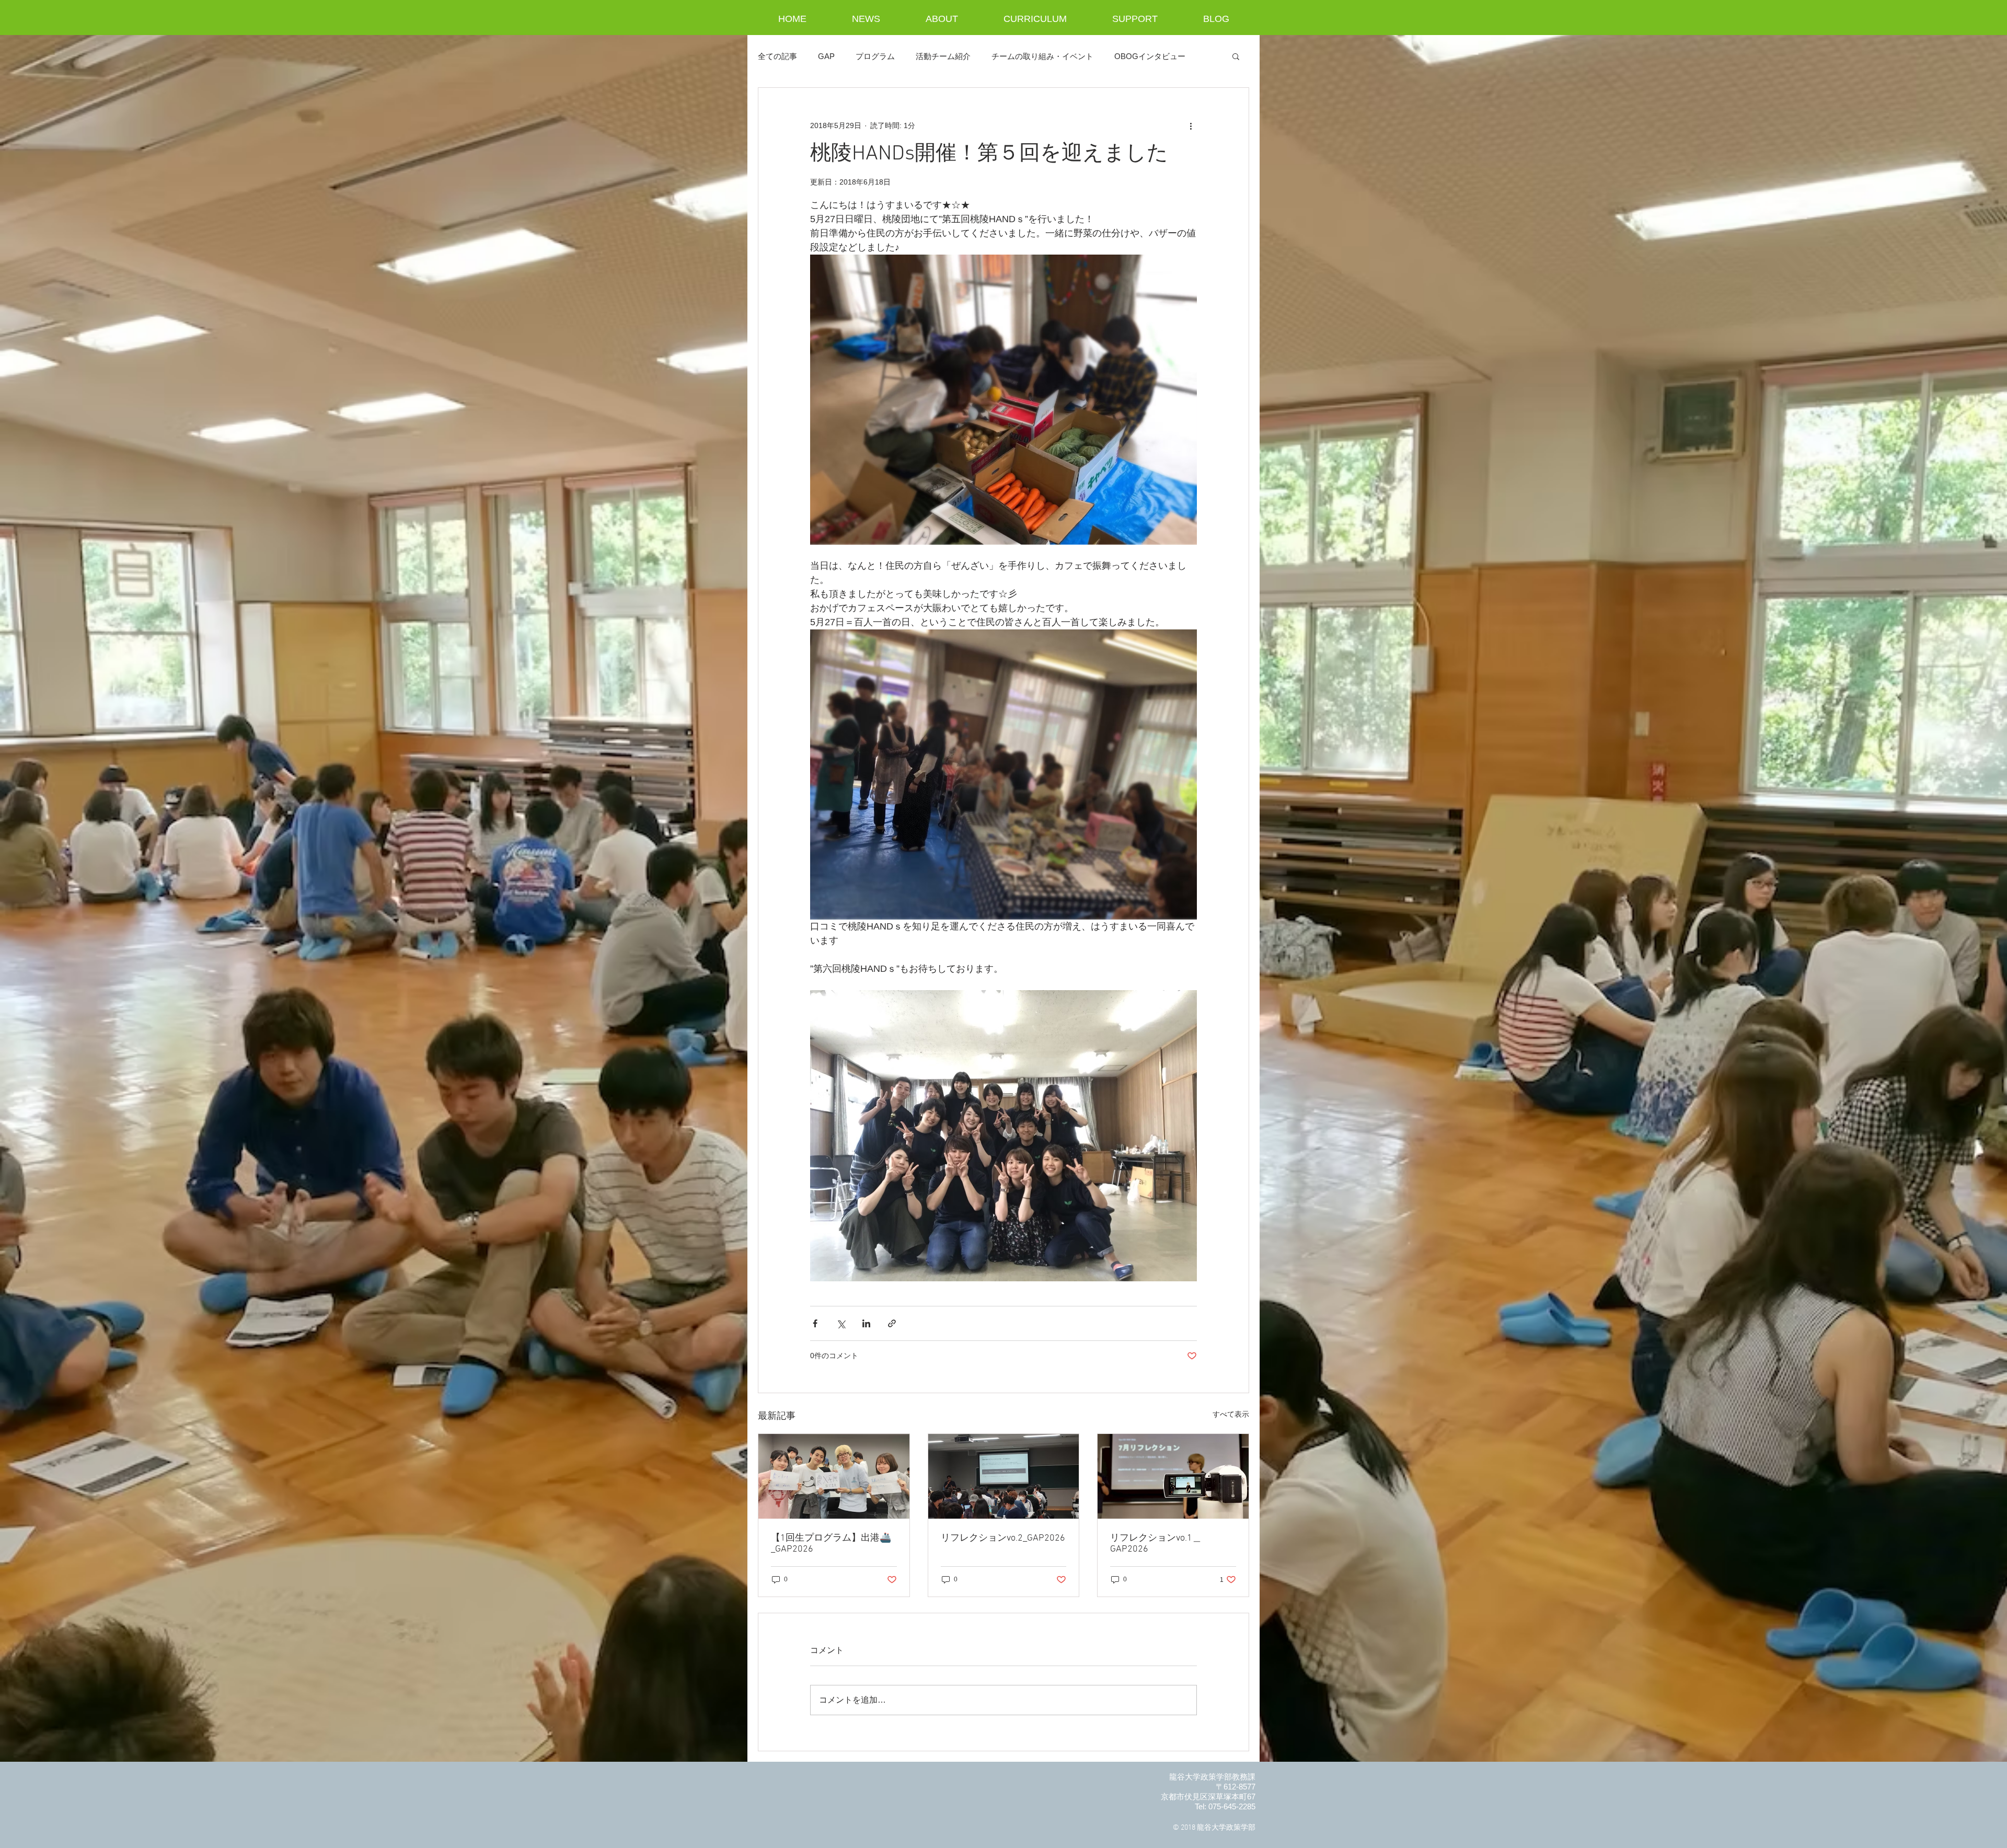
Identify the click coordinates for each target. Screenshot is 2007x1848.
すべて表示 (1231, 1414)
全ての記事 (777, 56)
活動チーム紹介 (943, 56)
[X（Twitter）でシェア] (841, 1323)
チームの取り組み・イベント (1042, 56)
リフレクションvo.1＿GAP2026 (1156, 1544)
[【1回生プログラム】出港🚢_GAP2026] (834, 1476)
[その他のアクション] (1191, 125)
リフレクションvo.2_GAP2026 (1003, 1538)
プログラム (875, 56)
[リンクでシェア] (892, 1323)
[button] (1236, 56)
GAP (826, 56)
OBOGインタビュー (1150, 56)
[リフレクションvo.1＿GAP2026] (1173, 1476)
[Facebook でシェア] (815, 1323)
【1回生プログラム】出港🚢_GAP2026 (831, 1544)
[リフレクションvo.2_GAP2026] (1004, 1476)
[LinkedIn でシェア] (866, 1323)
